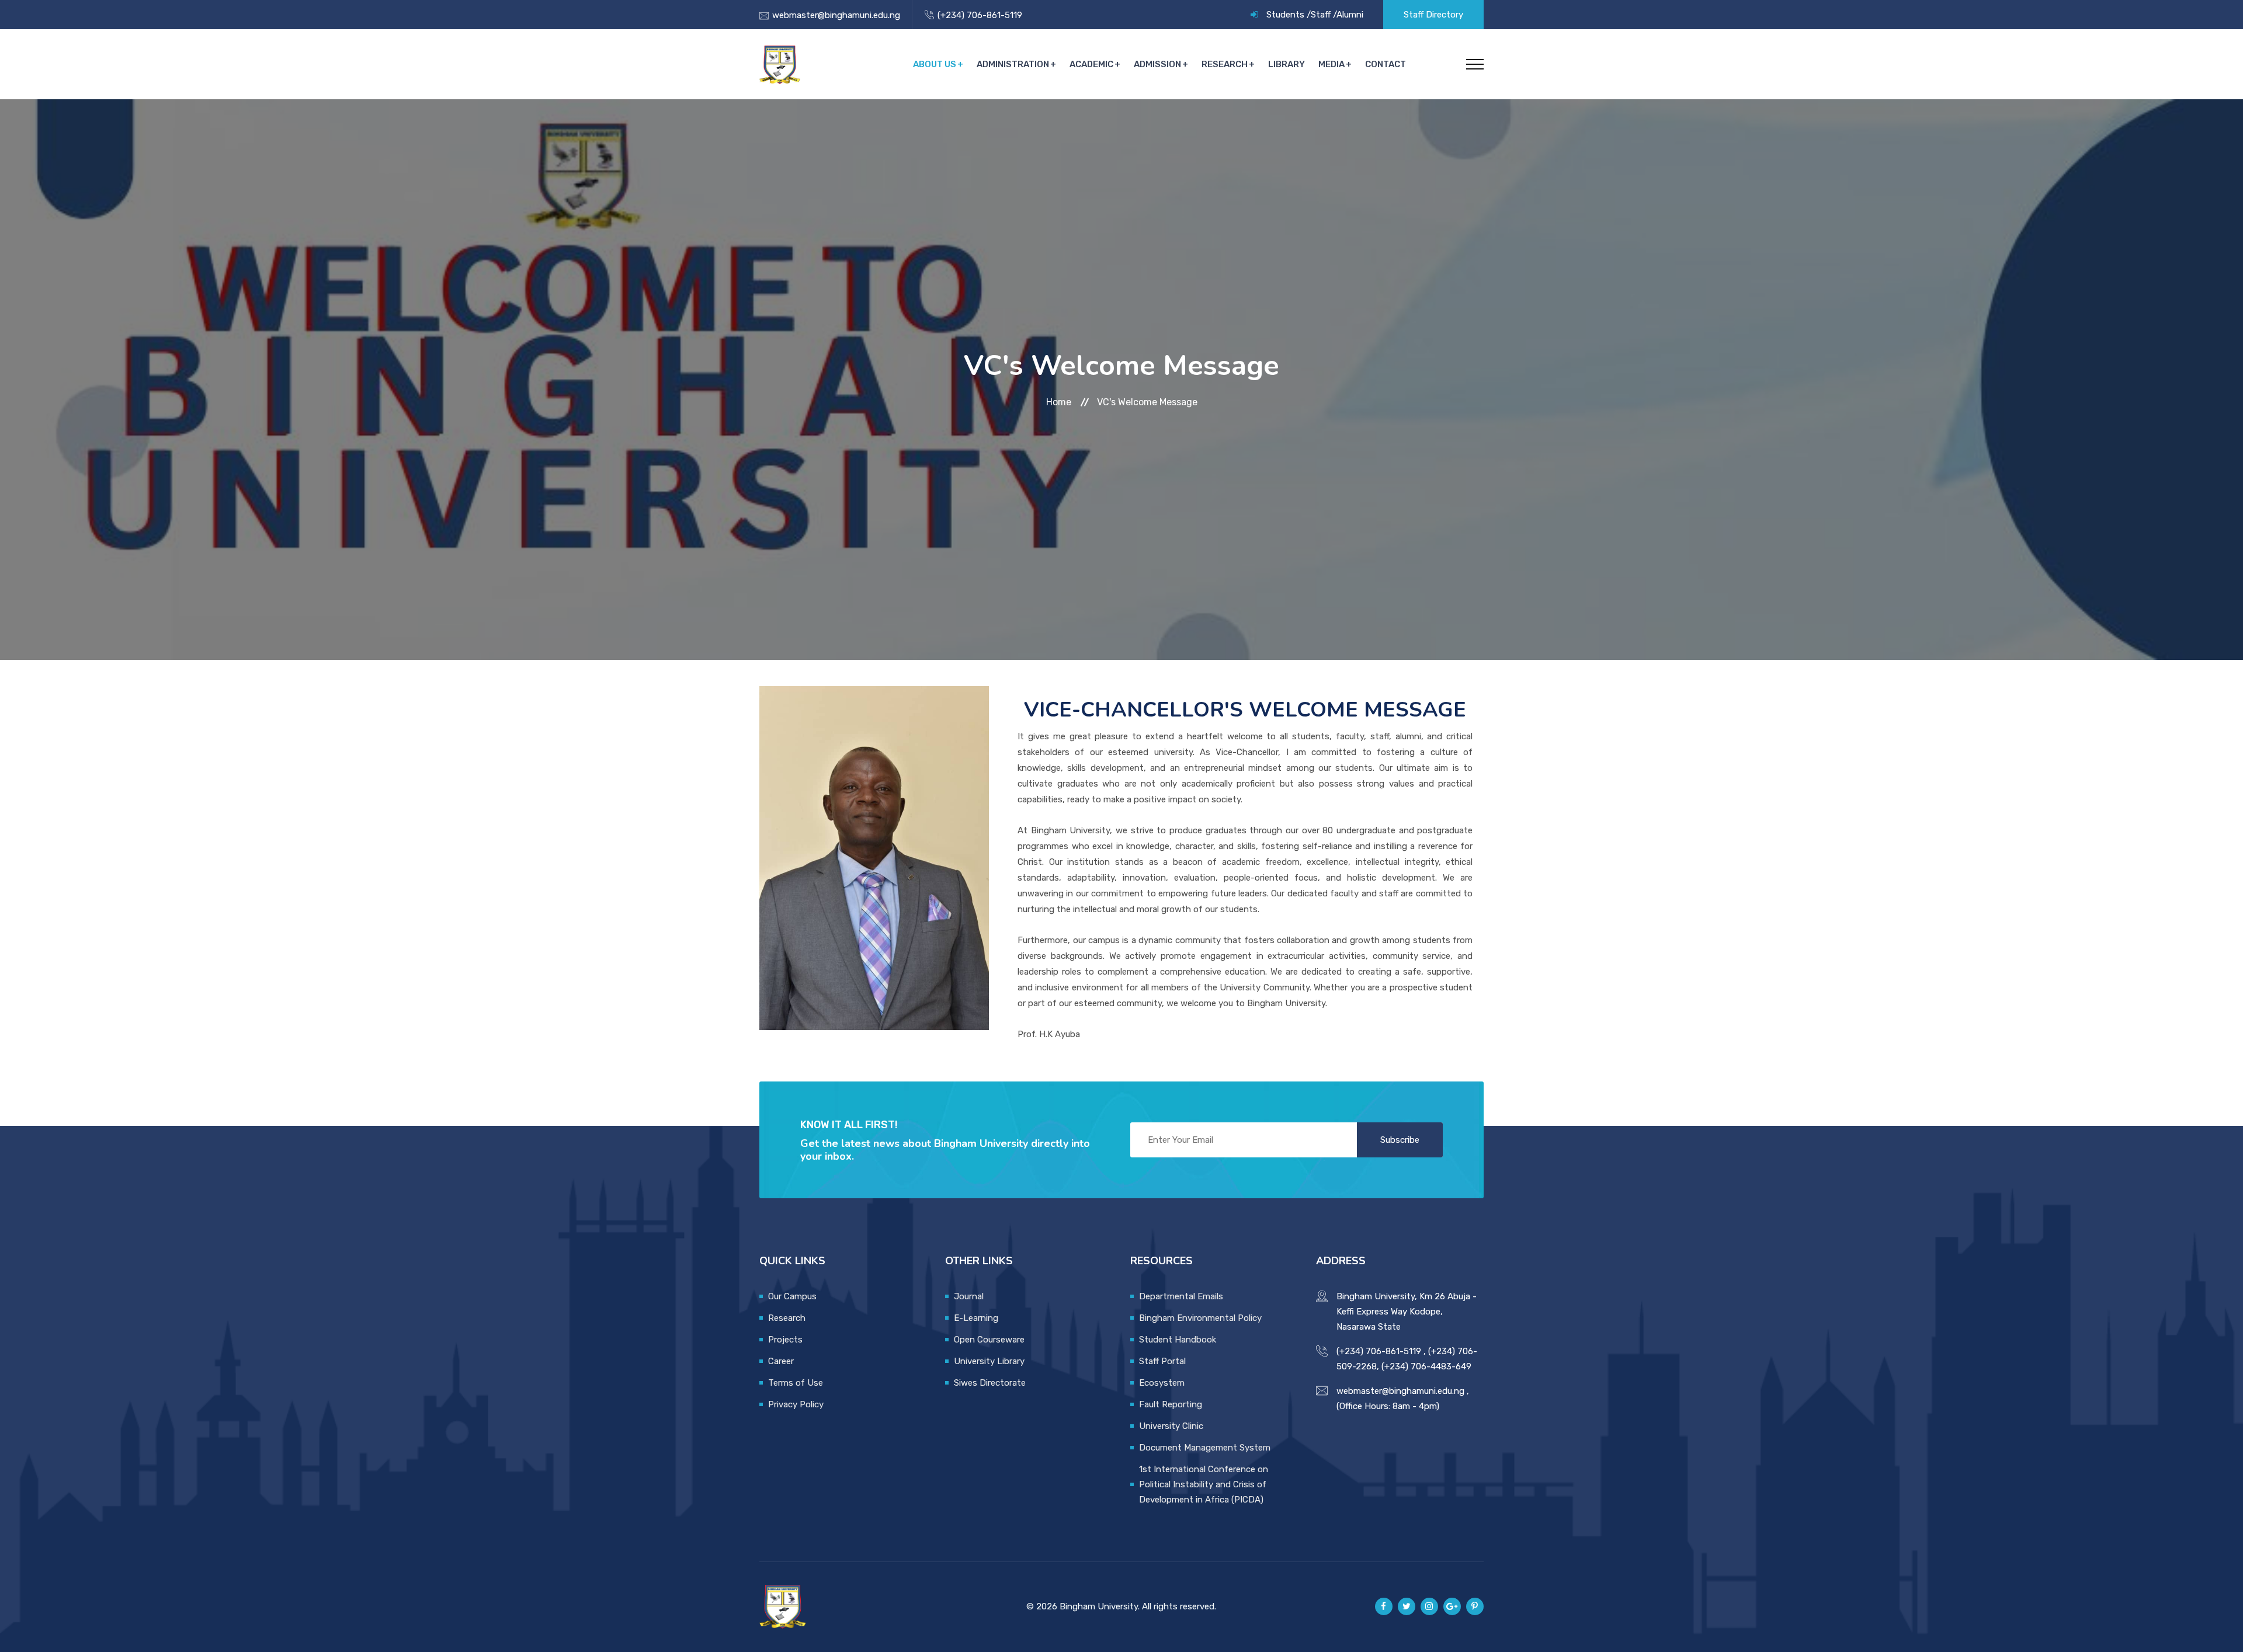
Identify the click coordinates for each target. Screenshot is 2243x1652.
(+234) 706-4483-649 (1426, 1366)
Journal (969, 1296)
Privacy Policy (796, 1404)
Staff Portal (1162, 1361)
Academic (1091, 64)
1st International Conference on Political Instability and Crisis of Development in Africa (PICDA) (1204, 1484)
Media (1331, 64)
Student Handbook (1178, 1340)
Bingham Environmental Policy (1200, 1318)
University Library (989, 1361)
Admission (1157, 64)
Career (781, 1361)
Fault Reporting (1171, 1404)
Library (1287, 64)
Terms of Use (796, 1383)
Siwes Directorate (990, 1383)
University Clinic (1171, 1426)
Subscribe (1400, 1140)
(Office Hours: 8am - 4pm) (1388, 1406)
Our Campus (792, 1296)
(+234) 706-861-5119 (980, 15)
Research (1225, 64)
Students (1285, 15)
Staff (1321, 15)
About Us (935, 64)
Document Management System (1205, 1448)
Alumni (1350, 15)
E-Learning (976, 1318)
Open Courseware (989, 1340)
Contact (1386, 64)
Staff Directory (1433, 15)
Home (1060, 402)
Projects (785, 1340)
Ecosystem (1162, 1383)
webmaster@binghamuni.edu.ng (836, 15)
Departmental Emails (1181, 1296)
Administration (1013, 64)
